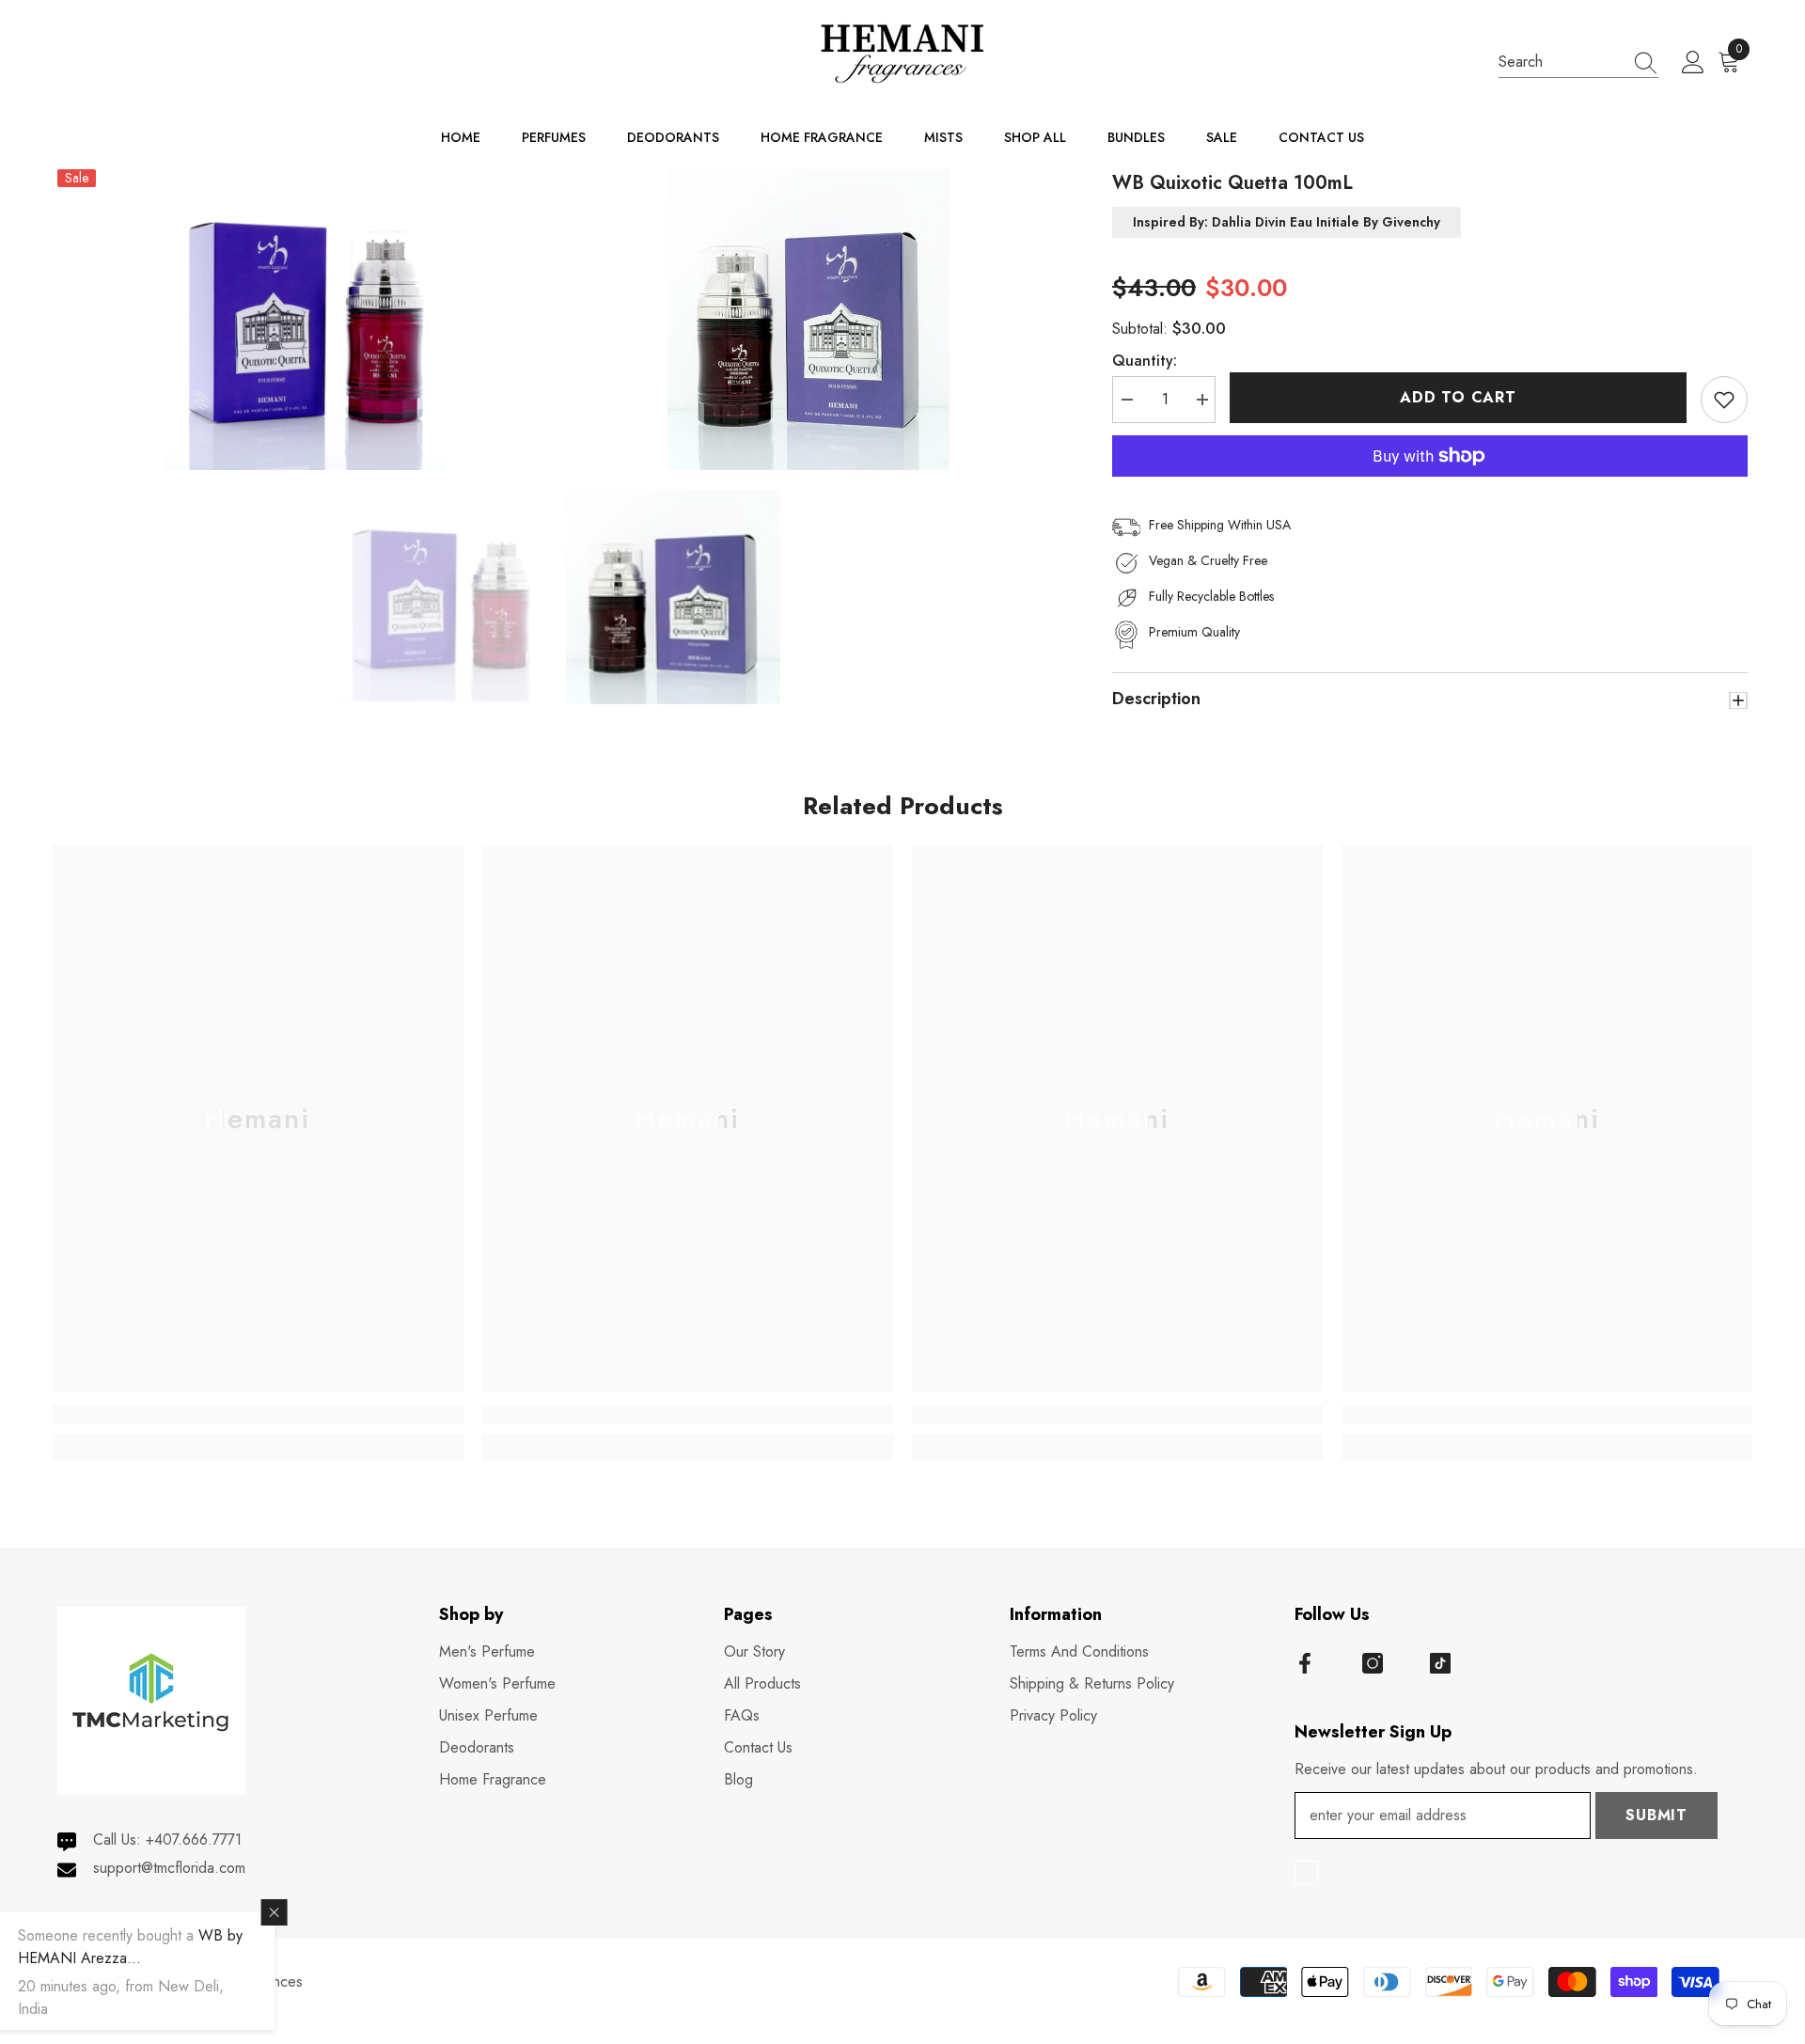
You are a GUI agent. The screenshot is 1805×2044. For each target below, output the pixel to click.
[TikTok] (1440, 1663)
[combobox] (1561, 62)
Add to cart (1458, 397)
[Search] (1578, 62)
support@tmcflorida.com (169, 1868)
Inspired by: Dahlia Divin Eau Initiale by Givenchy (1287, 222)
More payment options (1430, 488)
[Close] (359, 1912)
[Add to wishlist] (1724, 400)
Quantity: (1145, 361)
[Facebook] (1305, 1663)
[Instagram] (1373, 1663)
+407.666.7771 (194, 1840)
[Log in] (1693, 63)
